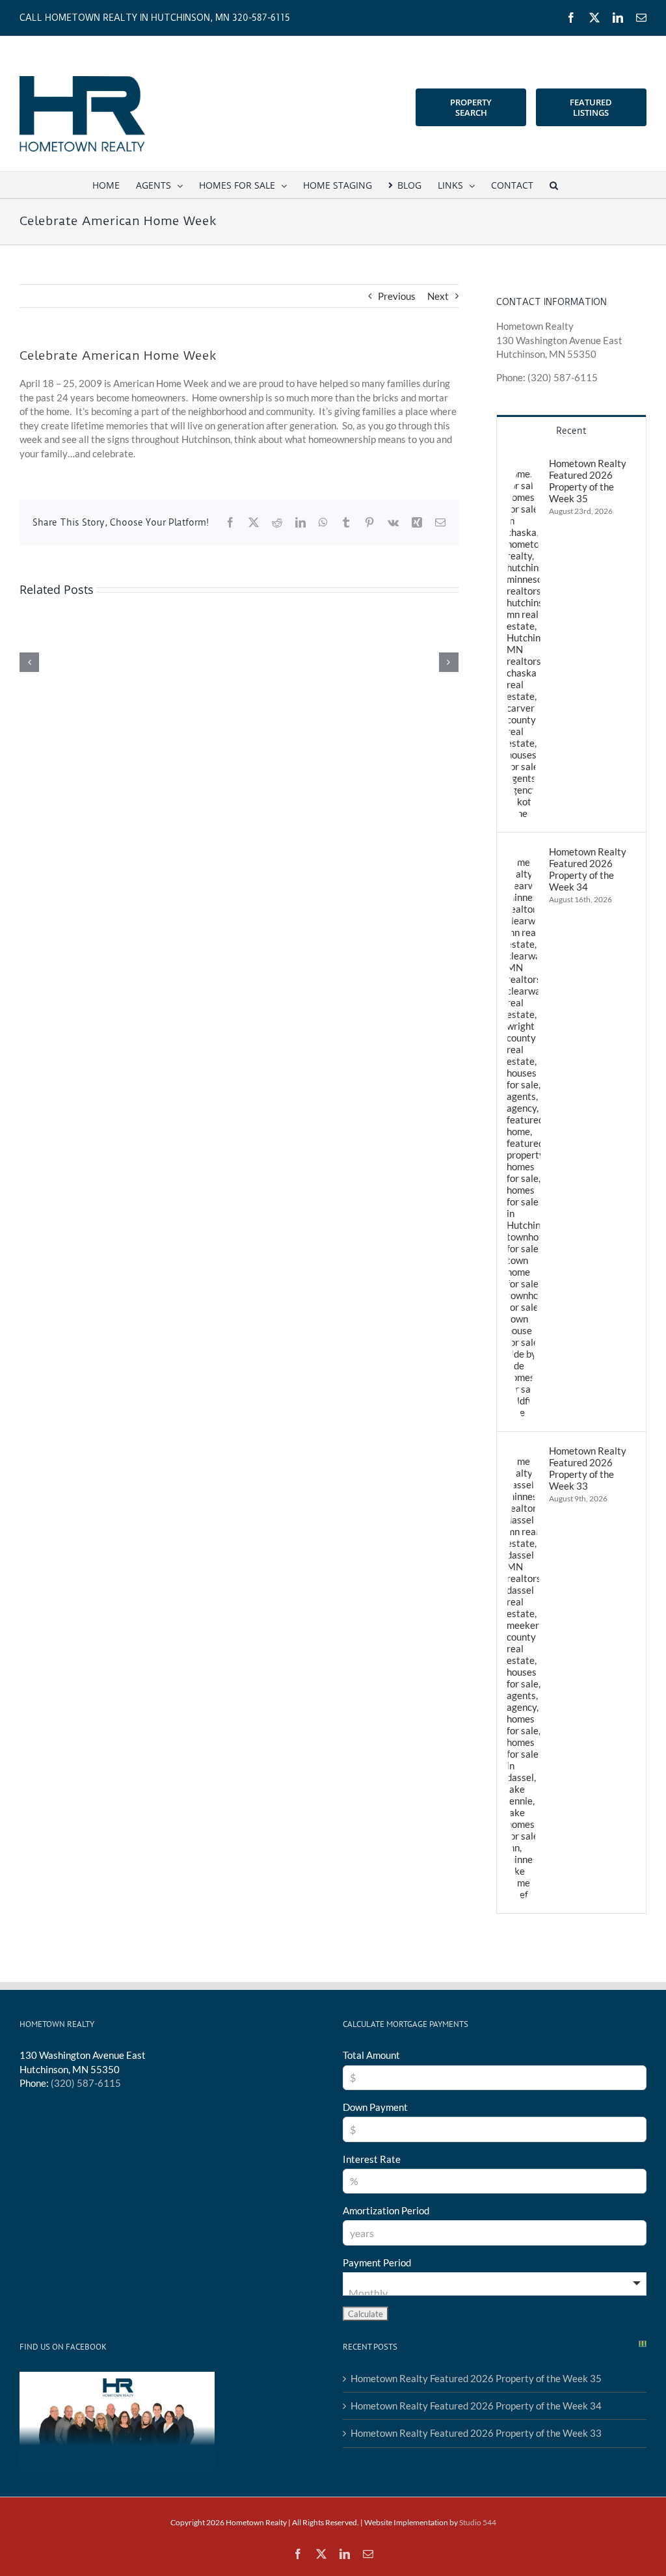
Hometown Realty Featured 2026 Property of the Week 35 (588, 481)
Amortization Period (386, 2210)
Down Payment (375, 2107)
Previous (397, 296)
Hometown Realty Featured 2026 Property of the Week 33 (588, 1468)
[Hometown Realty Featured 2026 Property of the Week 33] (524, 1451)
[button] (554, 185)
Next (438, 296)
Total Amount (371, 2055)
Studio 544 (478, 2522)
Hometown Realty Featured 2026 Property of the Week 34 (588, 869)
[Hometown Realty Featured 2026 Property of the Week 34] (524, 852)
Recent (571, 431)
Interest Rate (372, 2159)
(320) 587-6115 (86, 2083)
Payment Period (377, 2262)
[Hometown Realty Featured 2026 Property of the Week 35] (524, 464)
